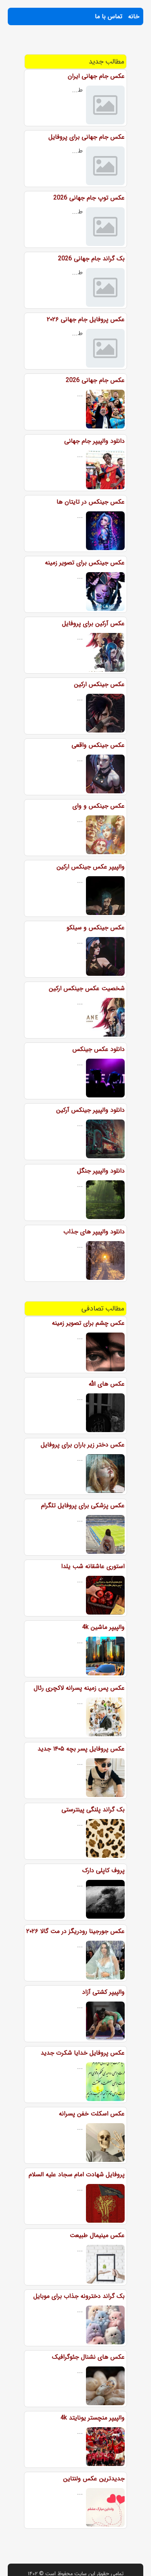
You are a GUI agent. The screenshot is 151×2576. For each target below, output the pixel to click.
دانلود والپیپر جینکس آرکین (90, 1110)
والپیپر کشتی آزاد (103, 1992)
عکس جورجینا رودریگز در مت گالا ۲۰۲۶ (75, 1931)
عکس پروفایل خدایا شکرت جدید (83, 2053)
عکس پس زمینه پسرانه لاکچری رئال (79, 1688)
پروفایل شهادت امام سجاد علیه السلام (77, 2174)
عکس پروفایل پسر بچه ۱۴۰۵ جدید (81, 1749)
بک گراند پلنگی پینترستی (93, 1810)
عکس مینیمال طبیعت (97, 2235)
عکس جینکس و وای (99, 806)
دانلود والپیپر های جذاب (94, 1232)
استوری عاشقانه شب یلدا (93, 1566)
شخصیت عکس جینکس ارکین (87, 988)
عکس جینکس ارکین (99, 684)
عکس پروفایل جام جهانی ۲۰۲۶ (86, 319)
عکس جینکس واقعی (98, 745)
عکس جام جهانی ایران (96, 76)
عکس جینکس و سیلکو (96, 928)
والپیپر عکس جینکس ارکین (91, 867)
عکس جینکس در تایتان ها (91, 502)
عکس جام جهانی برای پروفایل (87, 137)
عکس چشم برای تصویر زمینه (88, 1323)
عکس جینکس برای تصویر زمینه (85, 563)
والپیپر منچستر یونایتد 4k (93, 2418)
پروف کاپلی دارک (103, 1870)
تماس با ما (109, 16)
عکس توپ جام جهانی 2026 (89, 198)
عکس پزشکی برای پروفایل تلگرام (83, 1506)
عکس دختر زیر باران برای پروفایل (83, 1445)
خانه (134, 16)
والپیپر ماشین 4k (103, 1627)
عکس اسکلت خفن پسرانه (92, 2114)
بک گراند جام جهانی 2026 (91, 259)
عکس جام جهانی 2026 (95, 380)
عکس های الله (107, 1384)
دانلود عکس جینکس (99, 1049)
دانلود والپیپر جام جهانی (94, 441)
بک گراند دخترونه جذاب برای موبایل (79, 2296)
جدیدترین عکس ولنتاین (94, 2479)
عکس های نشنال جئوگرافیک (88, 2357)
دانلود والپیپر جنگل (101, 1171)
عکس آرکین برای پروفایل (93, 623)
